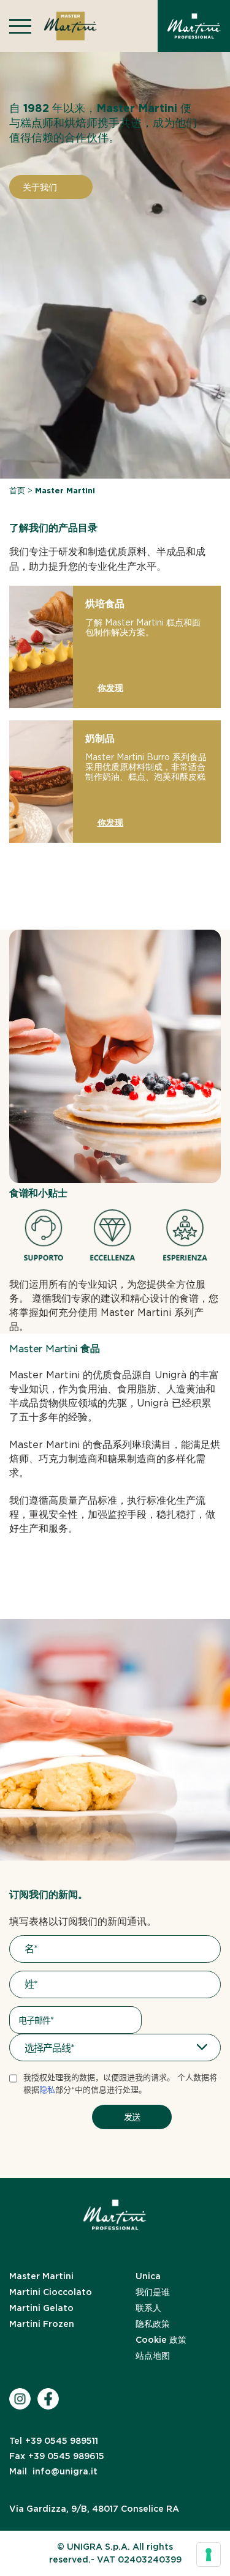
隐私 (47, 2090)
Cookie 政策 (161, 2340)
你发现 (110, 688)
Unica (148, 2276)
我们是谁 (153, 2292)
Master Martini (41, 2276)
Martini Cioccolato (51, 2292)
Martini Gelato (41, 2308)
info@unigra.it (53, 2471)
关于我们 (40, 187)
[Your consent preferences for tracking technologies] (209, 2555)
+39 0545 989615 (57, 2456)
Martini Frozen (42, 2324)
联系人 (148, 2308)
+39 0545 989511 (54, 2441)
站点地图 (153, 2356)
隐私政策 (153, 2324)
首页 (17, 491)
